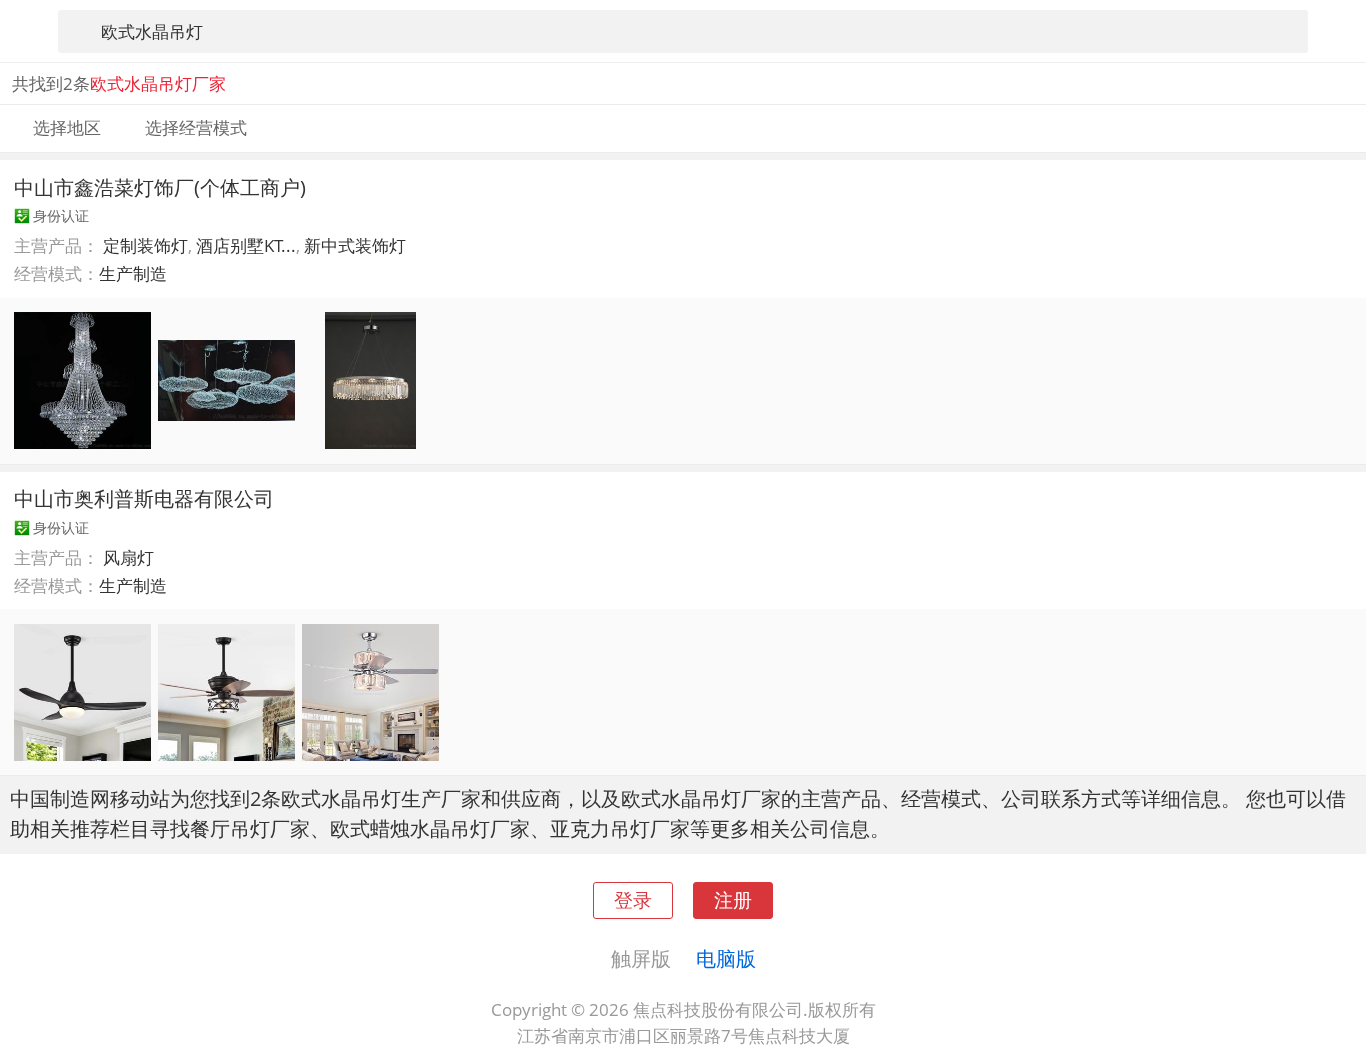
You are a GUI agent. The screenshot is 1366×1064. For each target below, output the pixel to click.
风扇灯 (128, 557)
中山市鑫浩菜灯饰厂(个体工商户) (160, 187)
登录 (633, 899)
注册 (733, 899)
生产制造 (133, 273)
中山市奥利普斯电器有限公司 (144, 498)
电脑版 (726, 958)
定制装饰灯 (145, 245)
